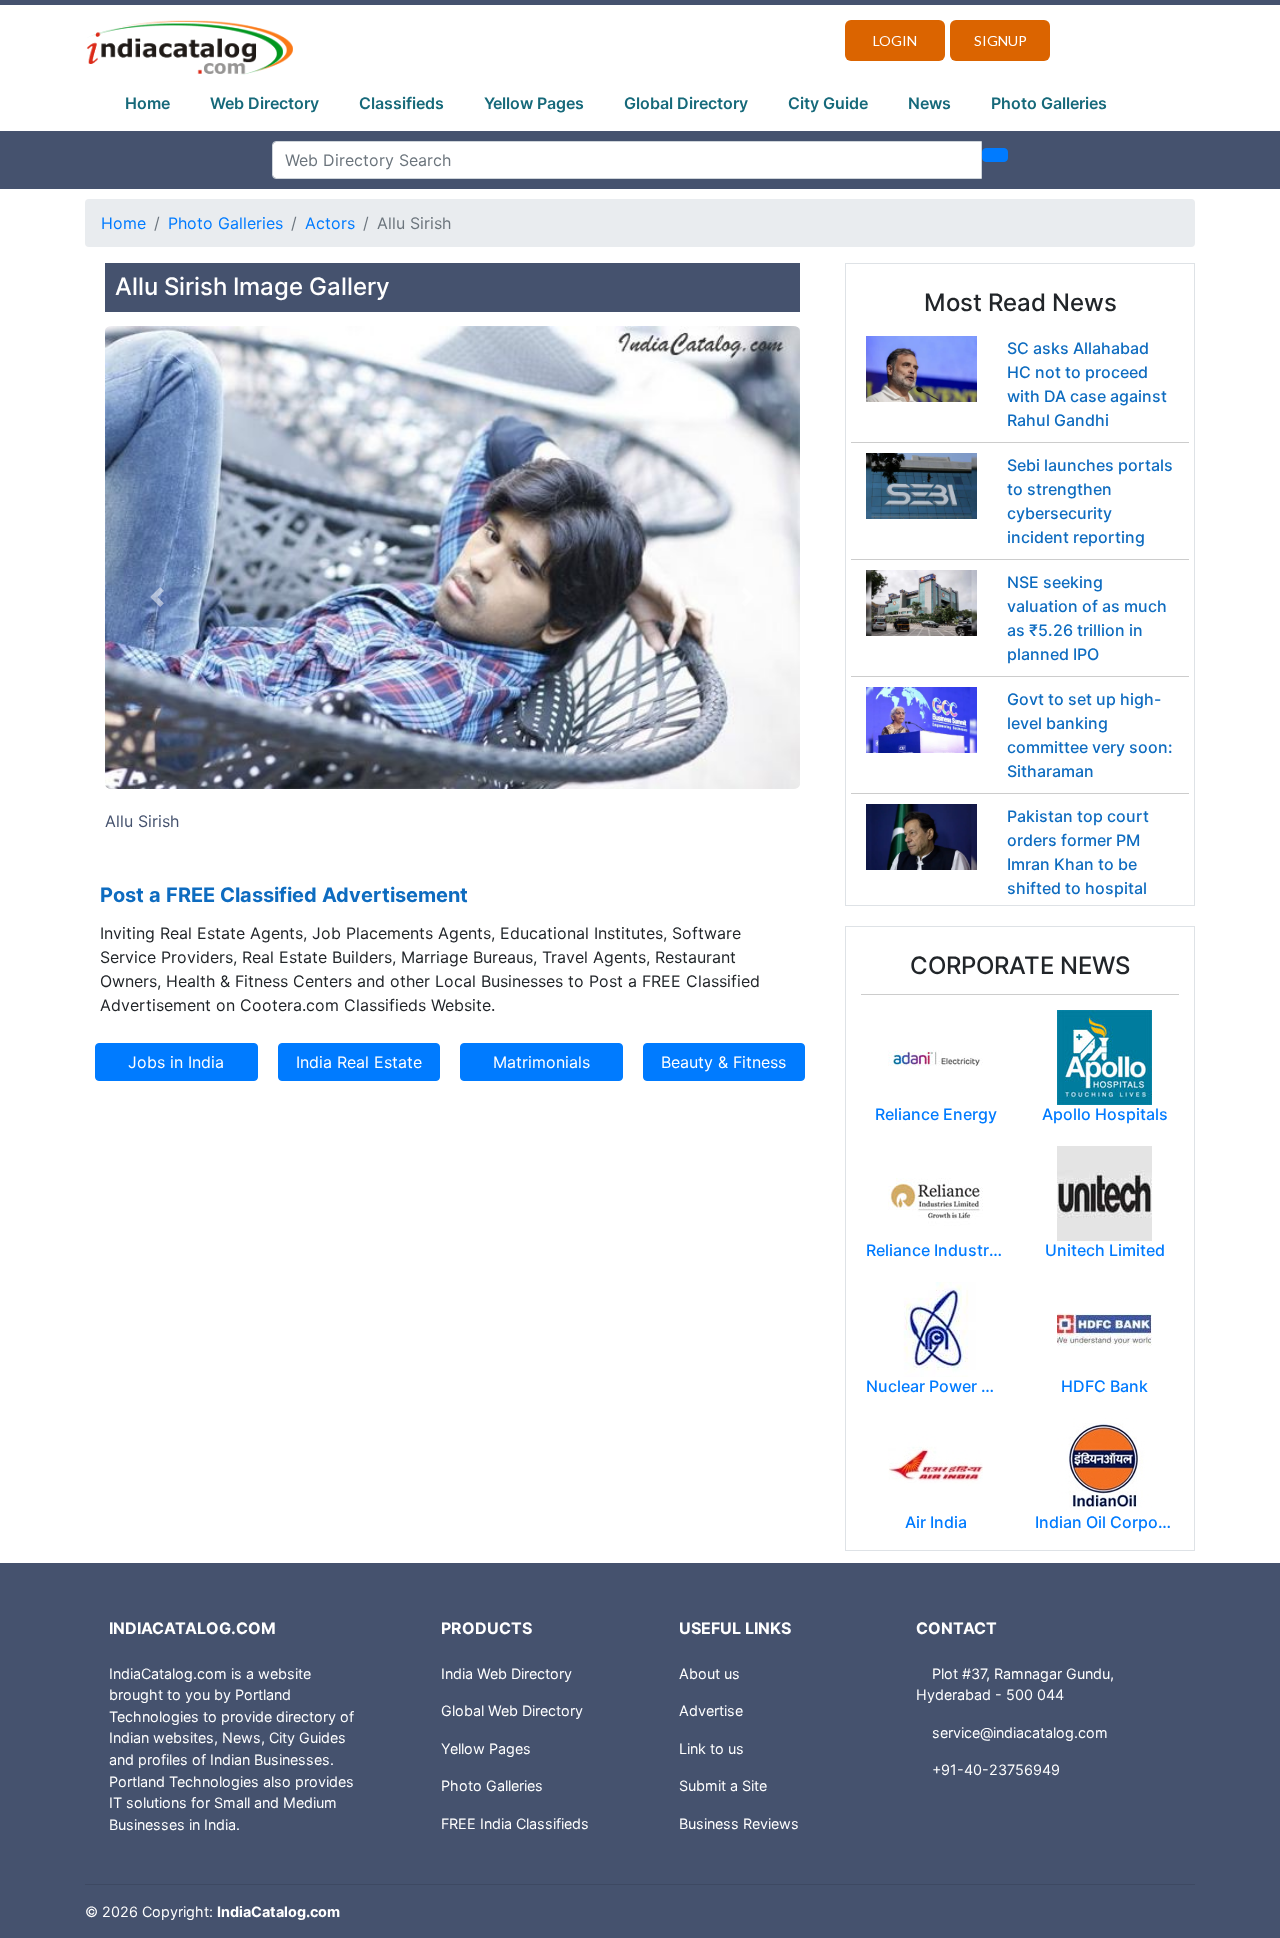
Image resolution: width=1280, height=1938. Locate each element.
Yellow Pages (534, 103)
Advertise (711, 1710)
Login (895, 40)
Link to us (711, 1748)
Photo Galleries (1049, 103)
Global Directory (686, 103)
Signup (1000, 40)
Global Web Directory (512, 1710)
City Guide (828, 103)
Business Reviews (739, 1823)
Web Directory (264, 103)
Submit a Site (723, 1785)
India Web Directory (506, 1673)
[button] (157, 597)
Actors (330, 223)
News (929, 103)
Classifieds (401, 103)
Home (147, 103)
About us (709, 1673)
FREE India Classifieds (515, 1823)
